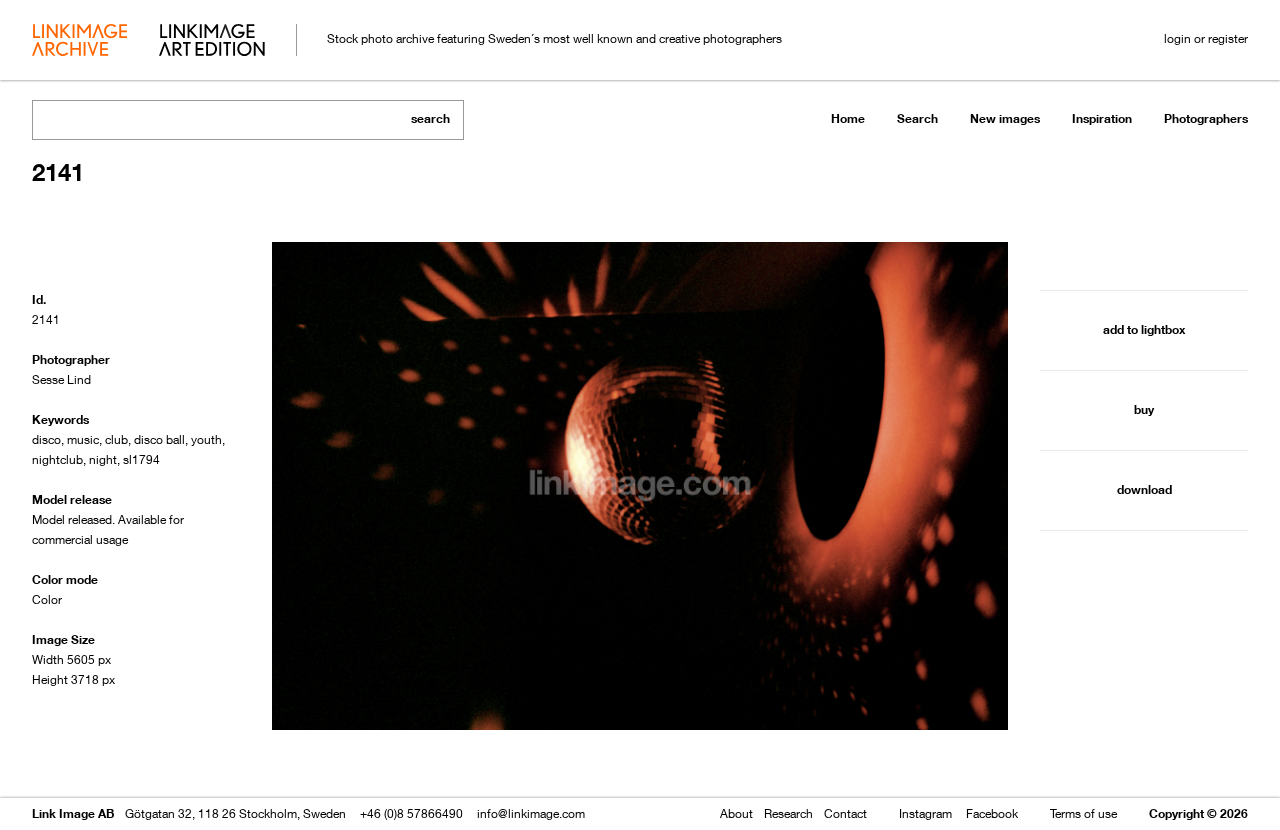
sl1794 (141, 459)
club (116, 439)
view (137, 757)
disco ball (159, 439)
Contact (845, 813)
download (1144, 489)
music (83, 439)
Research (788, 813)
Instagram (925, 813)
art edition (212, 42)
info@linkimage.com (531, 813)
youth (206, 439)
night (103, 459)
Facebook (992, 813)
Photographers (1206, 118)
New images (1005, 118)
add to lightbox (1144, 329)
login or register (1206, 38)
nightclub (57, 459)
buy (1144, 409)
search (430, 118)
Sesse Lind (61, 379)
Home (848, 118)
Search (917, 118)
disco (46, 439)
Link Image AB (73, 813)
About (736, 813)
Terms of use (1083, 813)
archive (79, 42)
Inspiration (1102, 118)
